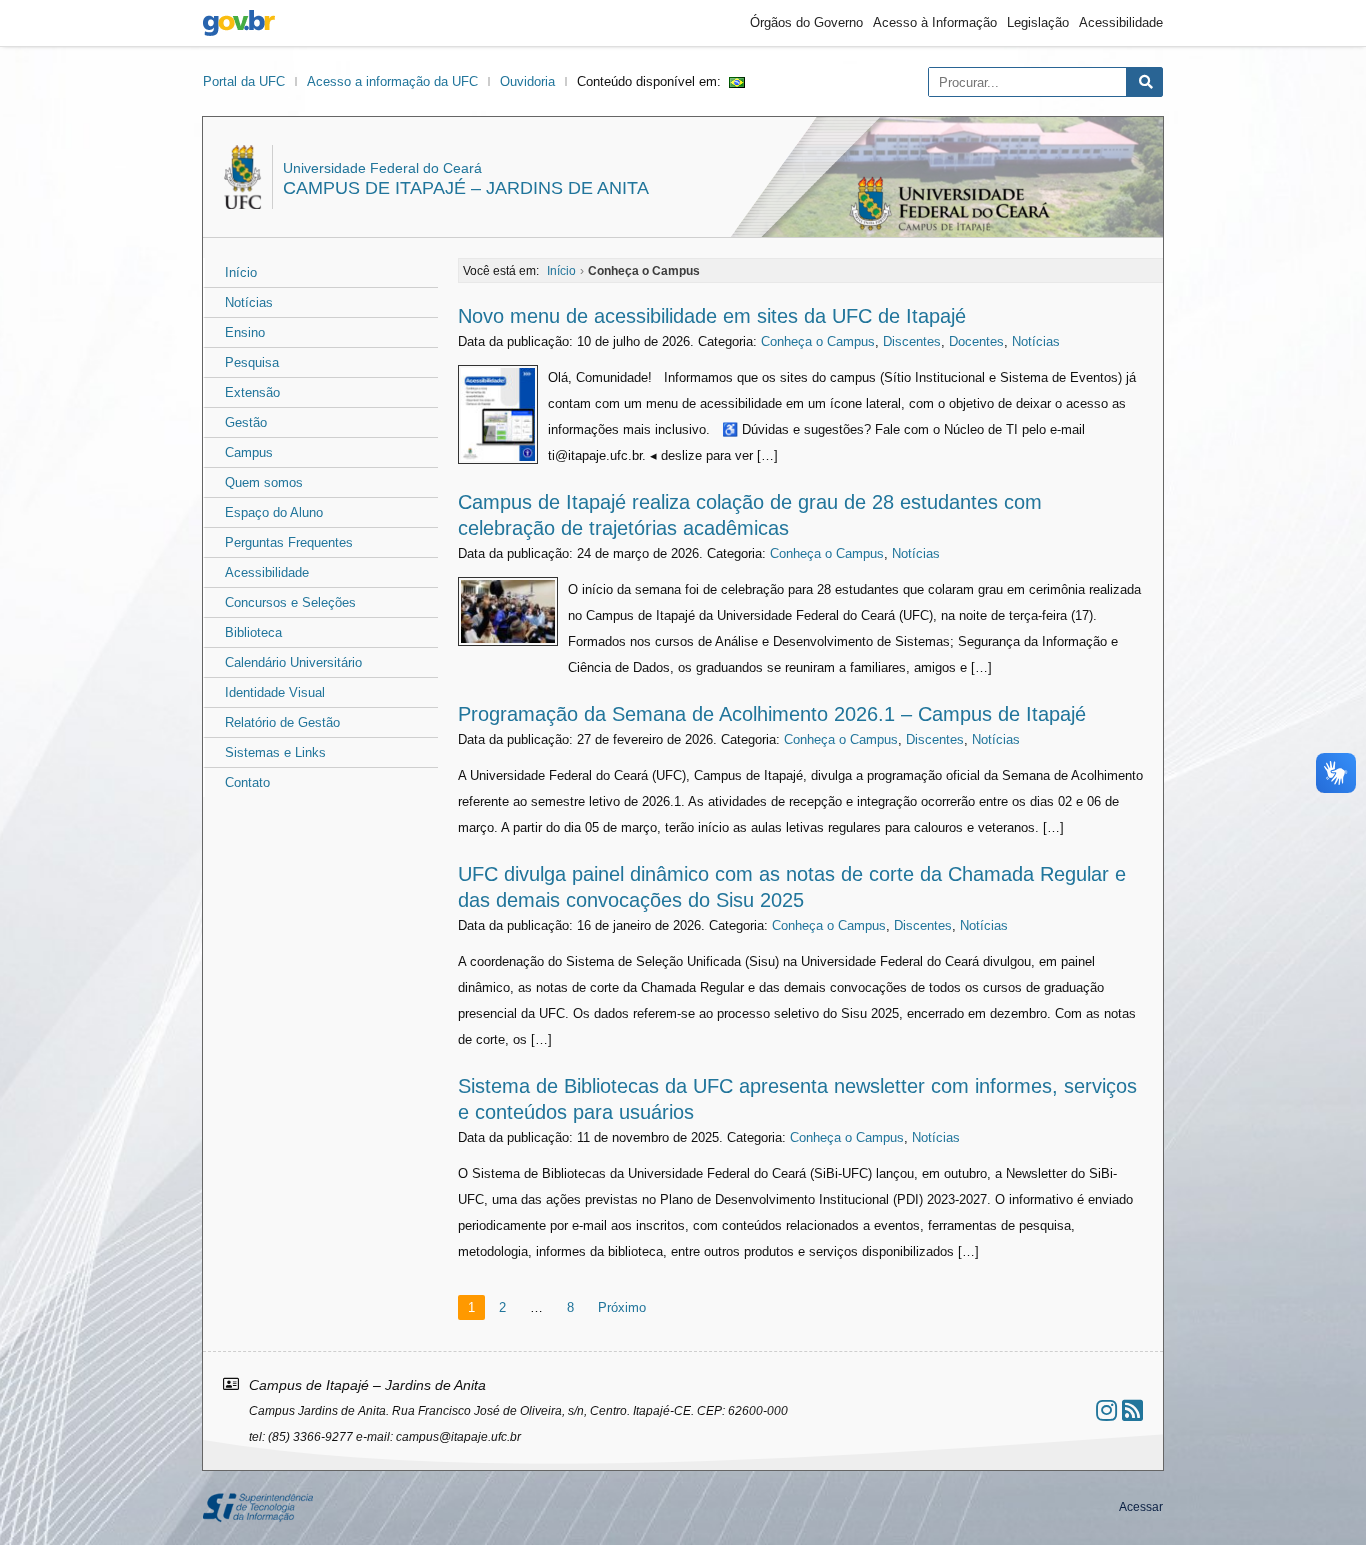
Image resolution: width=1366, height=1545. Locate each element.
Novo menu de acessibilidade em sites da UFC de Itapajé (712, 316)
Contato (247, 782)
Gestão (246, 422)
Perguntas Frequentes (289, 542)
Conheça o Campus (818, 341)
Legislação (1038, 22)
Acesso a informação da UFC (392, 81)
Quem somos (264, 482)
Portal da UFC (244, 81)
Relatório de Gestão (282, 722)
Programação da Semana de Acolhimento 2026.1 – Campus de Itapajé (772, 714)
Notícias (249, 302)
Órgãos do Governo (806, 22)
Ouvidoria (527, 81)
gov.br (239, 23)
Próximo (622, 1307)
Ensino (245, 332)
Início (241, 272)
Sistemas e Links (275, 752)
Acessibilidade (1121, 22)
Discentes (912, 341)
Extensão (252, 392)
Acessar (1141, 1507)
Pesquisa (252, 362)
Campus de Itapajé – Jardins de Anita (466, 188)
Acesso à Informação (935, 22)
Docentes (976, 341)
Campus (249, 452)
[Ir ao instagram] (1106, 1410)
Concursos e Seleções (290, 602)
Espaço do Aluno (274, 512)
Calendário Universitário (293, 662)
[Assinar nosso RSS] (1132, 1410)
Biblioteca (253, 632)
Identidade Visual (275, 692)
